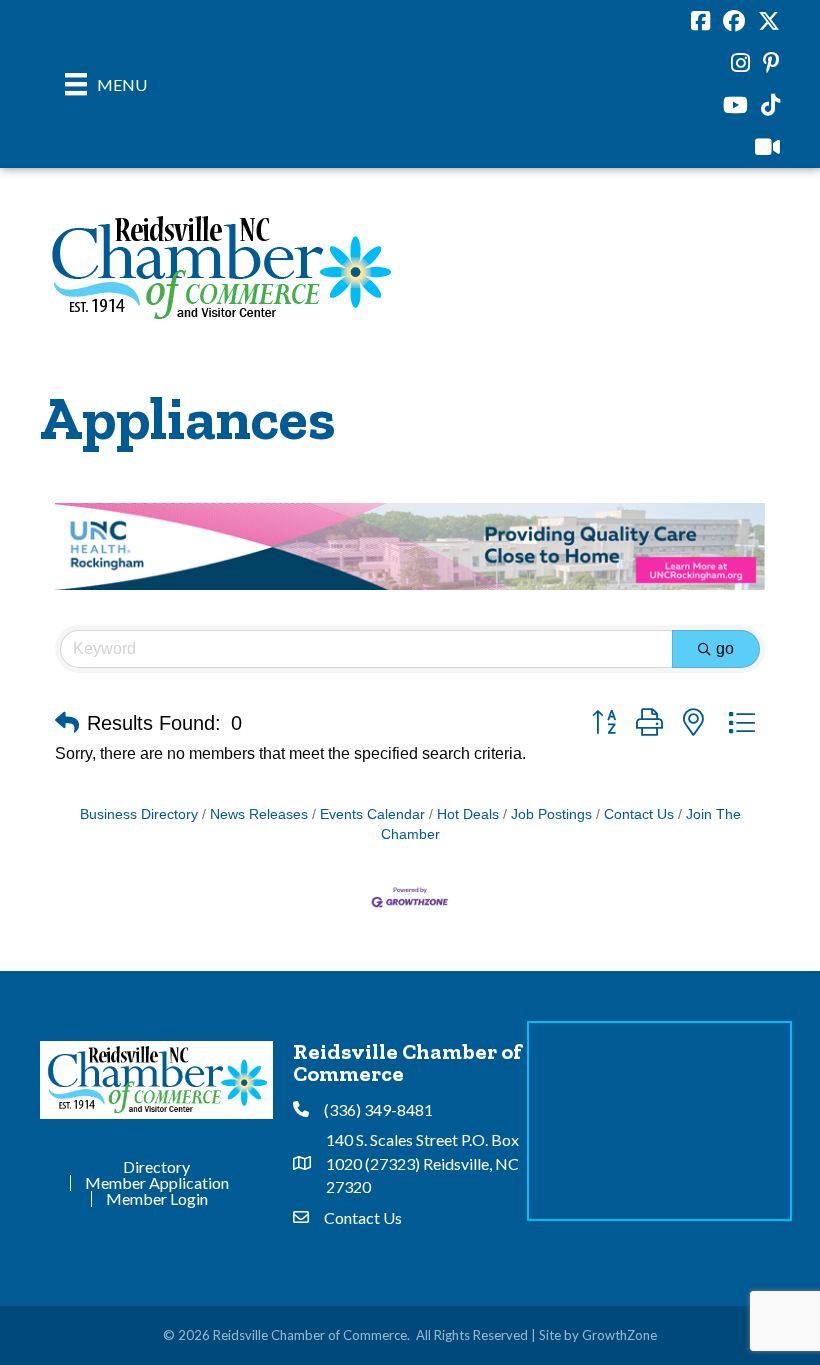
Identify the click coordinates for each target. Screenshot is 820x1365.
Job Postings (551, 814)
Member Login (157, 1199)
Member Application (157, 1183)
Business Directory (139, 814)
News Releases (259, 814)
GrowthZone (619, 1335)
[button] (67, 723)
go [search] (725, 648)
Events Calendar (372, 814)
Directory (156, 1167)
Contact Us (639, 814)
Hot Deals (468, 814)
